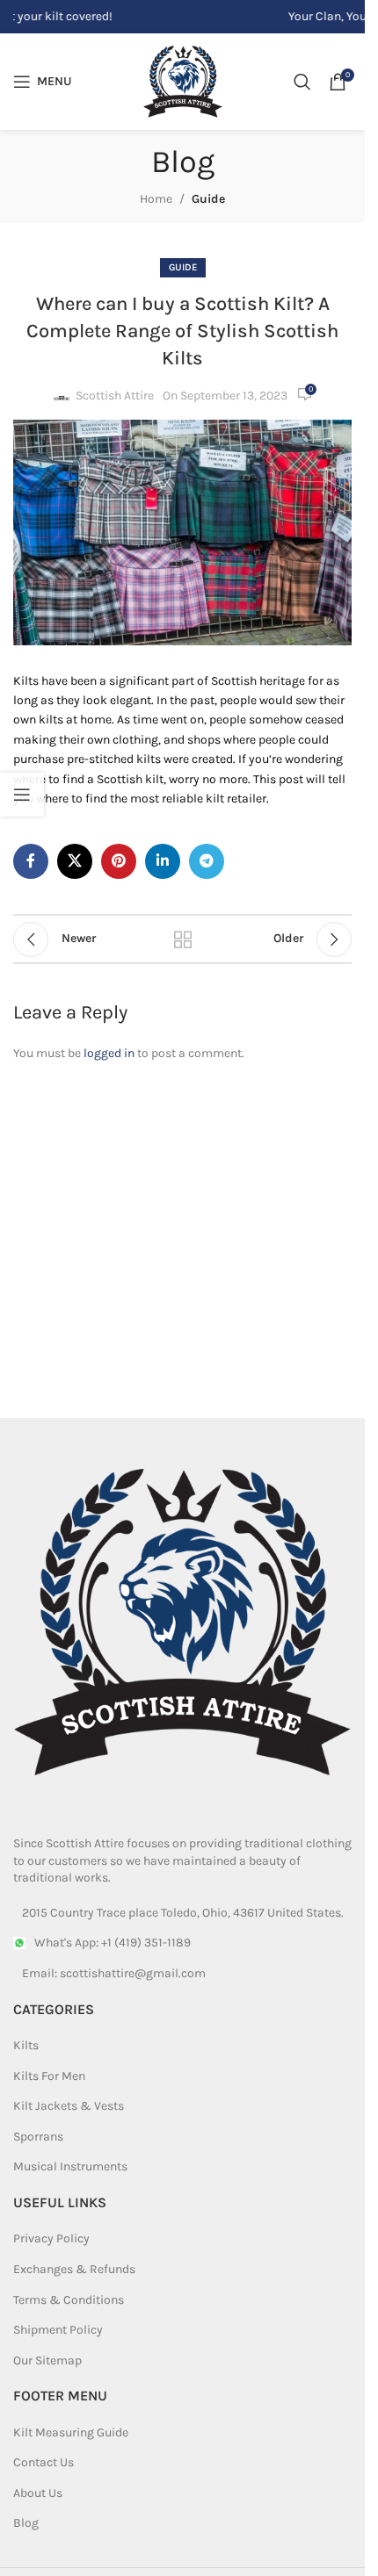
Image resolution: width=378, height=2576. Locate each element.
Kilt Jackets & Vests (69, 2106)
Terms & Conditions (69, 2300)
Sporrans (38, 2137)
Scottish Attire (115, 396)
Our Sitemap (47, 2360)
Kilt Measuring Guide (71, 2432)
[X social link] (75, 861)
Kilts (26, 2045)
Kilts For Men (49, 2076)
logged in (109, 1053)
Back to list (182, 939)
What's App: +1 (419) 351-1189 (113, 1943)
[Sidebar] (22, 795)
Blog (26, 2523)
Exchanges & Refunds (74, 2269)
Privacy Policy (51, 2238)
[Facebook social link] (31, 861)
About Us (38, 2493)
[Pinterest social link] (119, 861)
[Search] (302, 82)
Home (156, 199)
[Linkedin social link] (163, 861)
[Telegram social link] (207, 861)
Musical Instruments (70, 2166)
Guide (208, 199)
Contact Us (44, 2462)
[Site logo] (183, 80)
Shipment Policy (58, 2330)
